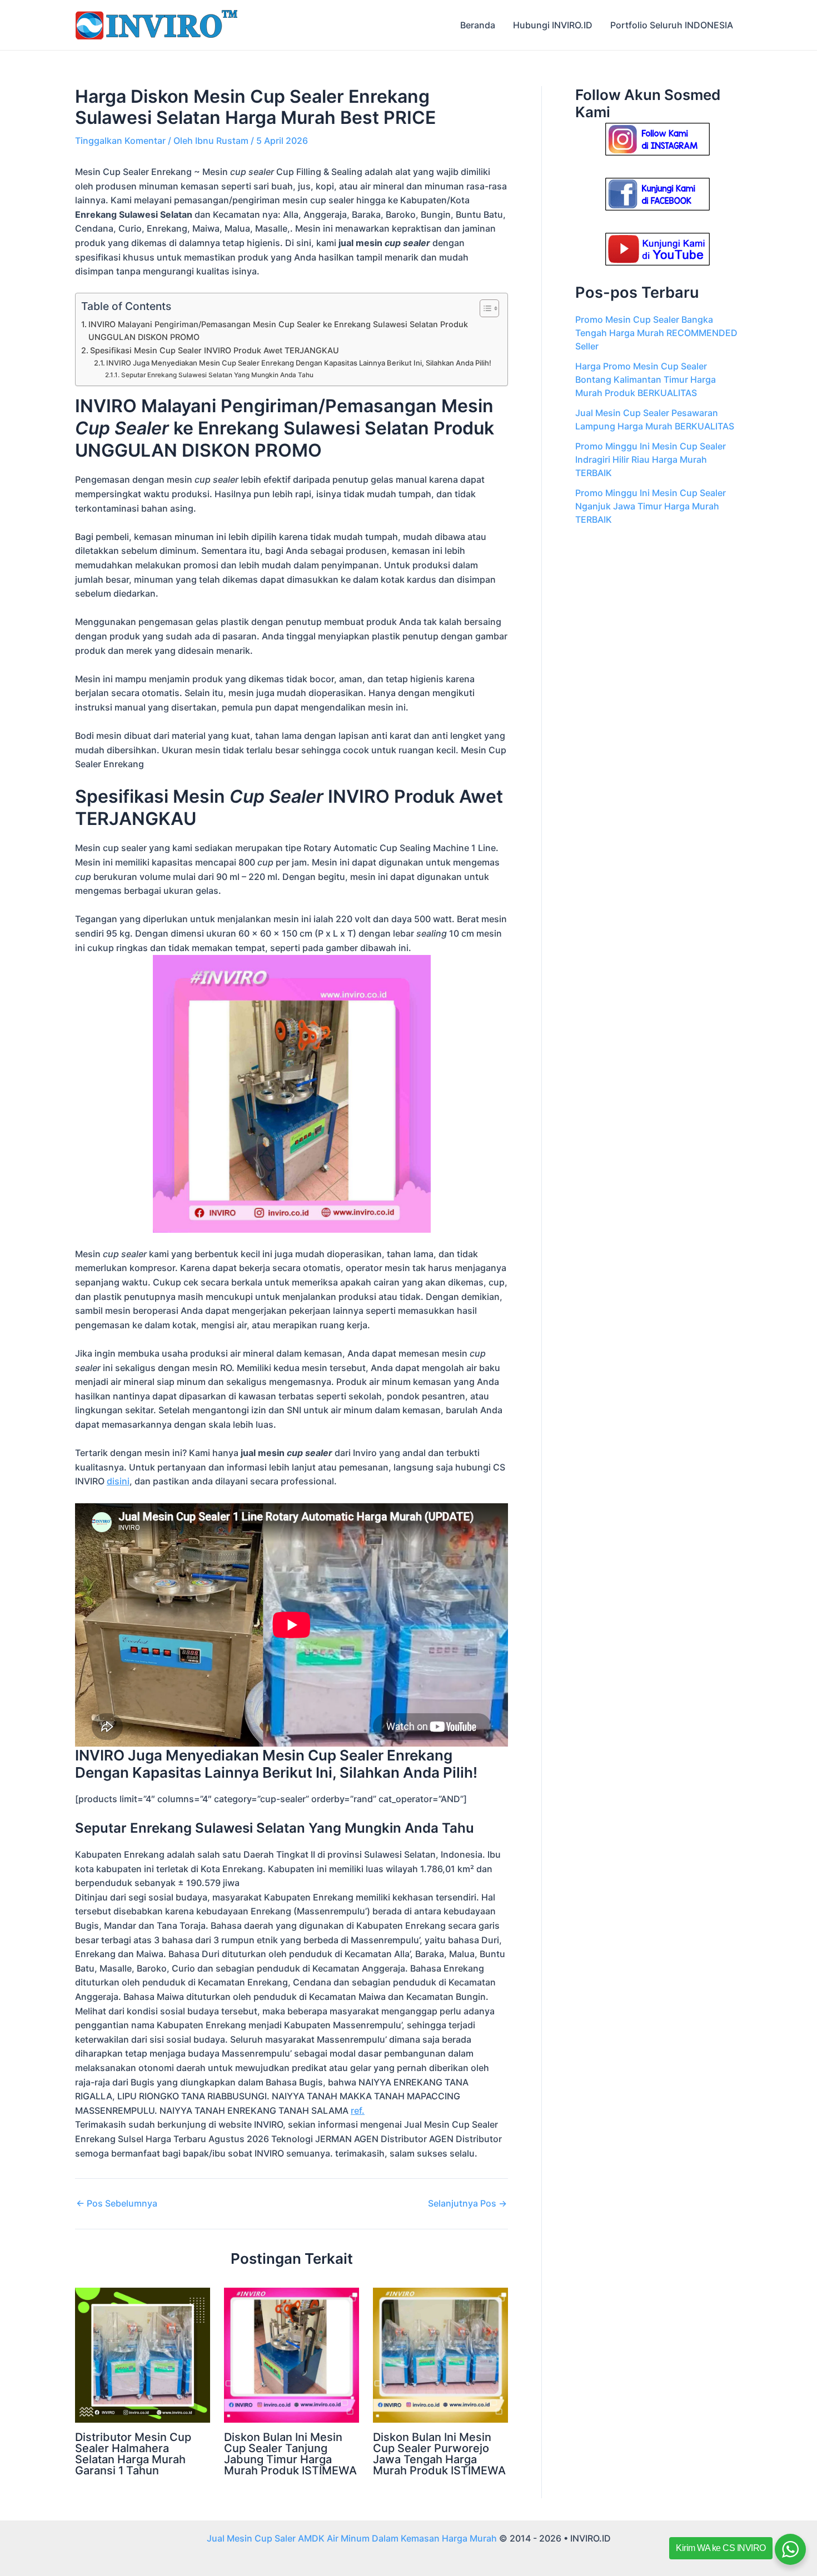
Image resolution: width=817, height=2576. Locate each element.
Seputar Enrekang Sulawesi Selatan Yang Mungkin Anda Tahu (217, 375)
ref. (358, 2110)
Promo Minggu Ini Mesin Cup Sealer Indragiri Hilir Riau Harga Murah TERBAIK (651, 459)
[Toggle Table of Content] (484, 308)
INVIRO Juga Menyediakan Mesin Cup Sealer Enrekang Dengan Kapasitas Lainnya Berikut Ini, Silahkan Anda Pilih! (299, 363)
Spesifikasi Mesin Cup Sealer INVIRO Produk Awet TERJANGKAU (215, 350)
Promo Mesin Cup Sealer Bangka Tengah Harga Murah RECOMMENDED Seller (656, 333)
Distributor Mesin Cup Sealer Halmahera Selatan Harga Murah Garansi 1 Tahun (133, 2454)
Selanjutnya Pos (467, 2203)
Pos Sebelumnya (117, 2203)
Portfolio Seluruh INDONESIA (672, 25)
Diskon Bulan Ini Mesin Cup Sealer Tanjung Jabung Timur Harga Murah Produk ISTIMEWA (290, 2454)
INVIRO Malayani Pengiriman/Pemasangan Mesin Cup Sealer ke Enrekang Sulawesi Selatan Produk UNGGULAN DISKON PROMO (278, 331)
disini (118, 1481)
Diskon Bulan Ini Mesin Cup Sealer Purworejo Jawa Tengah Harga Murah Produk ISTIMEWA (439, 2454)
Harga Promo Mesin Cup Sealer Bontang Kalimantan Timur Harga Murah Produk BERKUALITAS (646, 379)
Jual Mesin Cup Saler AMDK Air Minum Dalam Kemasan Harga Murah (352, 2538)
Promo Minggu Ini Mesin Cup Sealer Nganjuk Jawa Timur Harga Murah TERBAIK (651, 506)
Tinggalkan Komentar (120, 141)
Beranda (478, 25)
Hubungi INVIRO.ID (553, 25)
